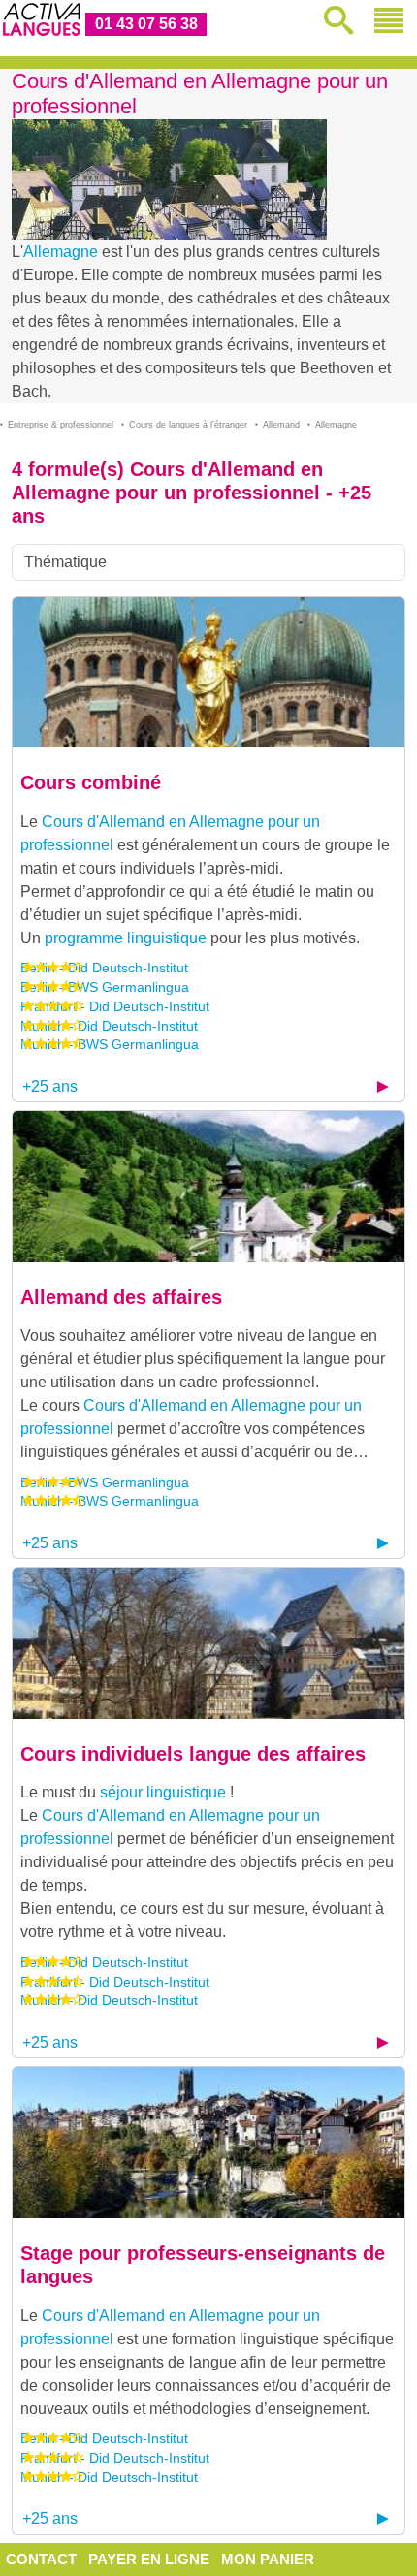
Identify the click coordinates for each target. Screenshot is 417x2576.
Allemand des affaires (121, 1297)
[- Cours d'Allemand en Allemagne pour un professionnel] (208, 671)
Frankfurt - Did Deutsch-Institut (115, 1006)
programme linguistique (126, 938)
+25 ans (50, 1086)
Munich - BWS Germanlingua (110, 1044)
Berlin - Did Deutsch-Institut (104, 968)
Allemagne (61, 252)
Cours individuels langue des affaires (193, 1754)
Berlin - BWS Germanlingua (105, 987)
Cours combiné (91, 782)
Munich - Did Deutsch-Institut (109, 1026)
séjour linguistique (163, 1792)
